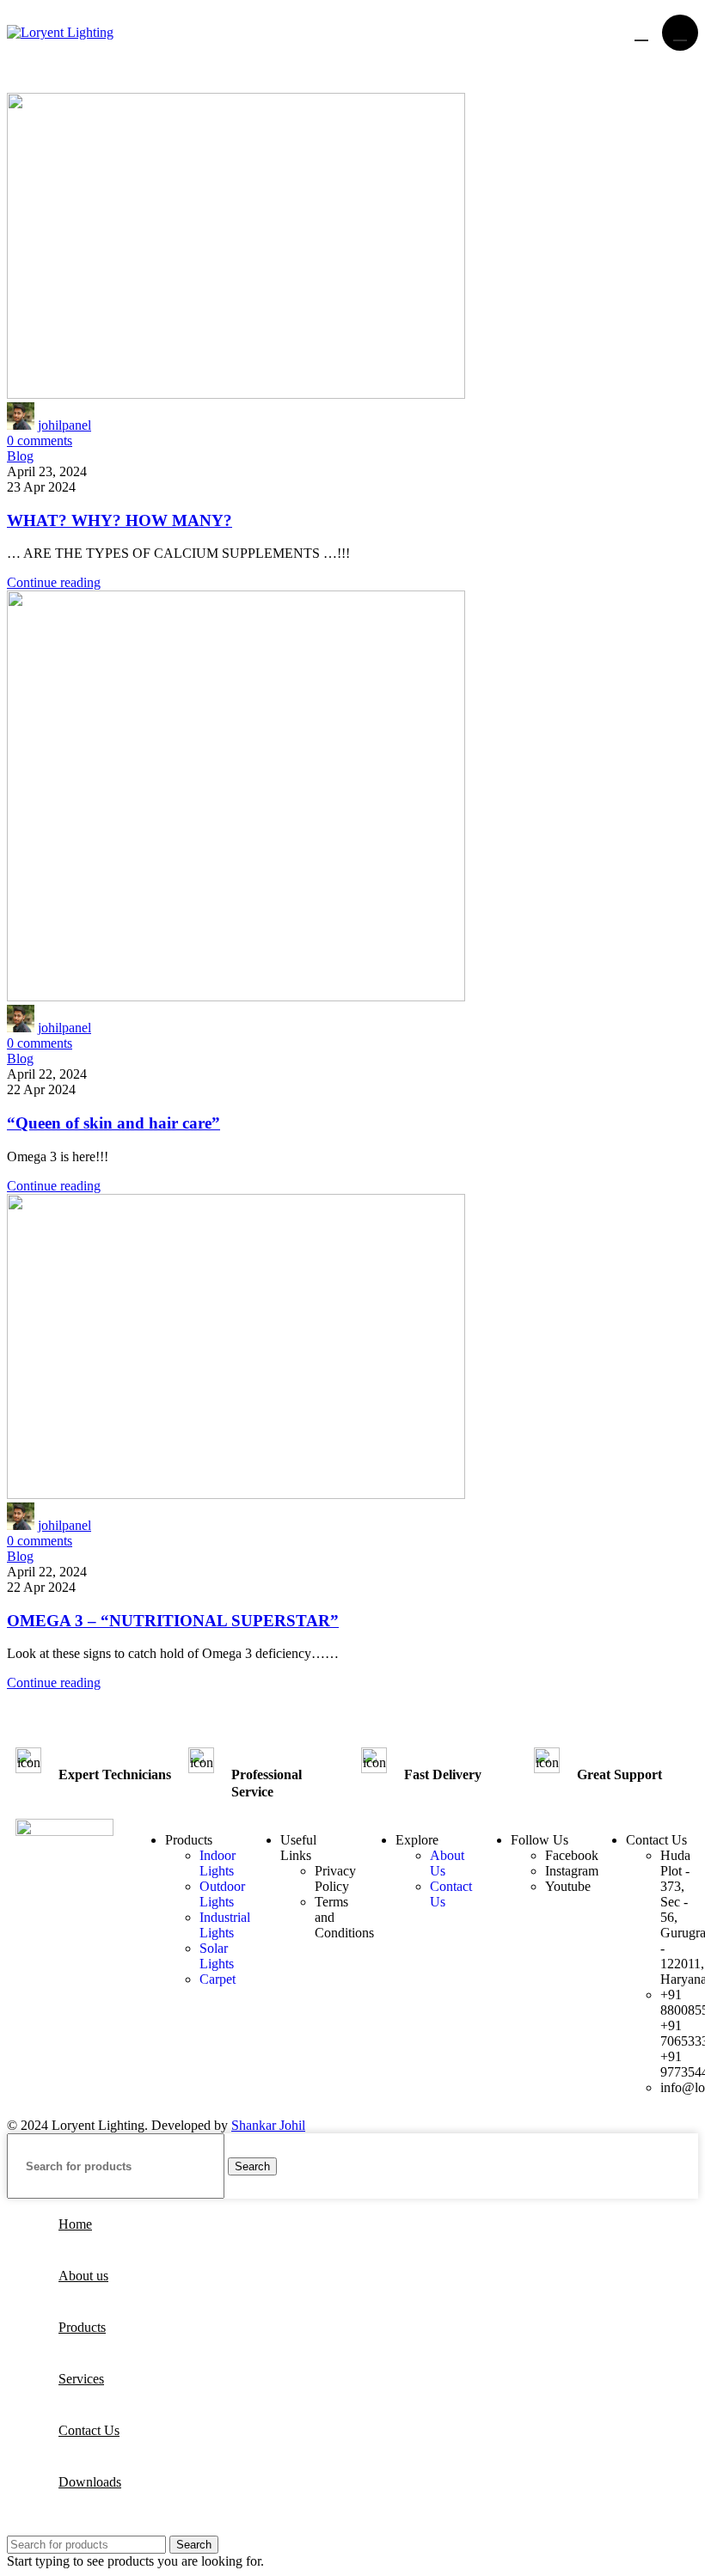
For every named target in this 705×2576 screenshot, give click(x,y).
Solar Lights (217, 1956)
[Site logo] (60, 32)
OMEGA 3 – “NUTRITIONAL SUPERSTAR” (173, 1621)
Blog (20, 456)
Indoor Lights (218, 1863)
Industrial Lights (225, 1925)
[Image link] (64, 1831)
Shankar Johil (268, 2125)
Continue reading (54, 582)
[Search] (640, 33)
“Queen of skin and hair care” (113, 1123)
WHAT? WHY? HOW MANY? (120, 520)
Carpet (218, 1979)
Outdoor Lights (222, 1894)
